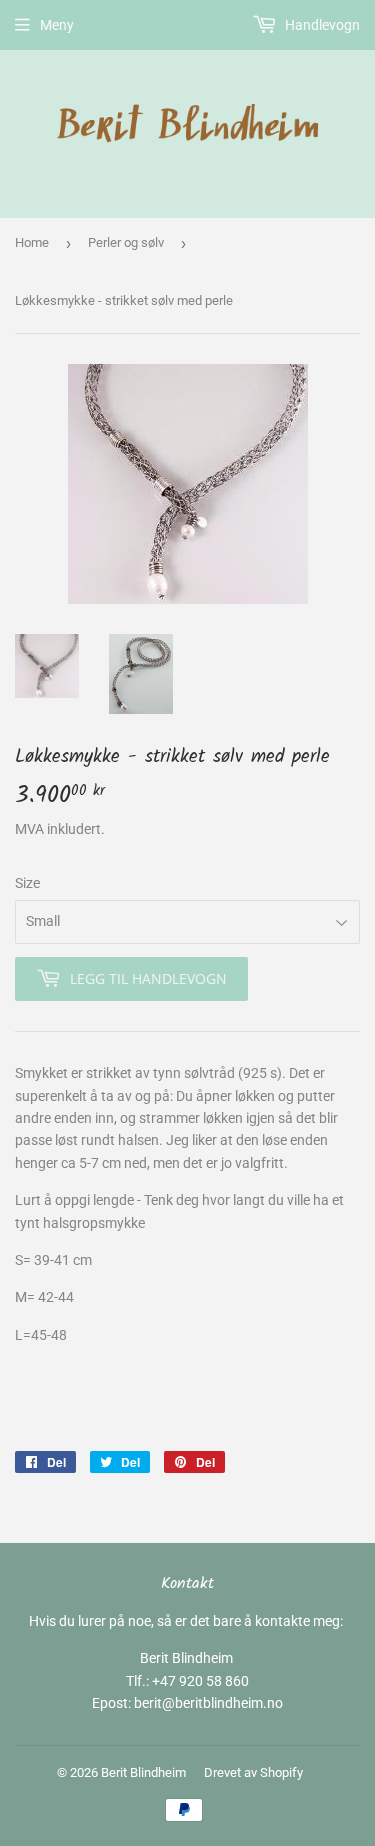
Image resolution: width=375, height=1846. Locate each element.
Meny (57, 25)
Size (27, 883)
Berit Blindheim (143, 1772)
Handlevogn (321, 25)
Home (32, 242)
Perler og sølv (126, 242)
